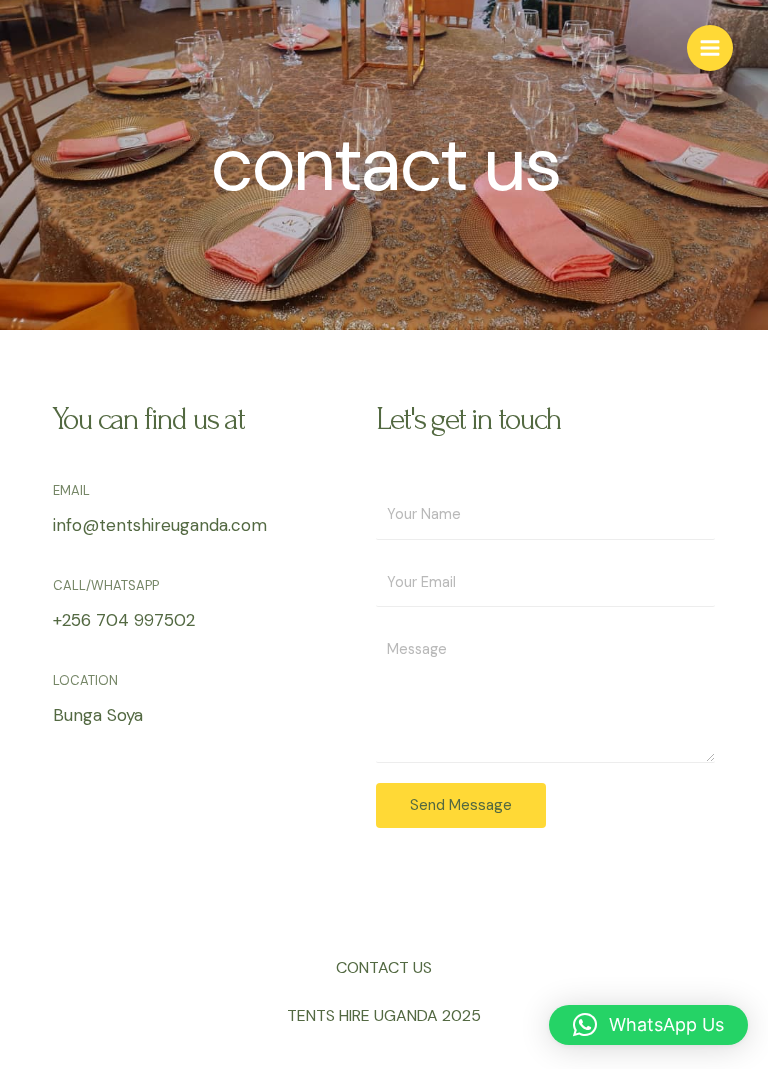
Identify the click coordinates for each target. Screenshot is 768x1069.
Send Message (461, 805)
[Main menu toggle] (710, 48)
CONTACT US (384, 967)
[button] (648, 1025)
